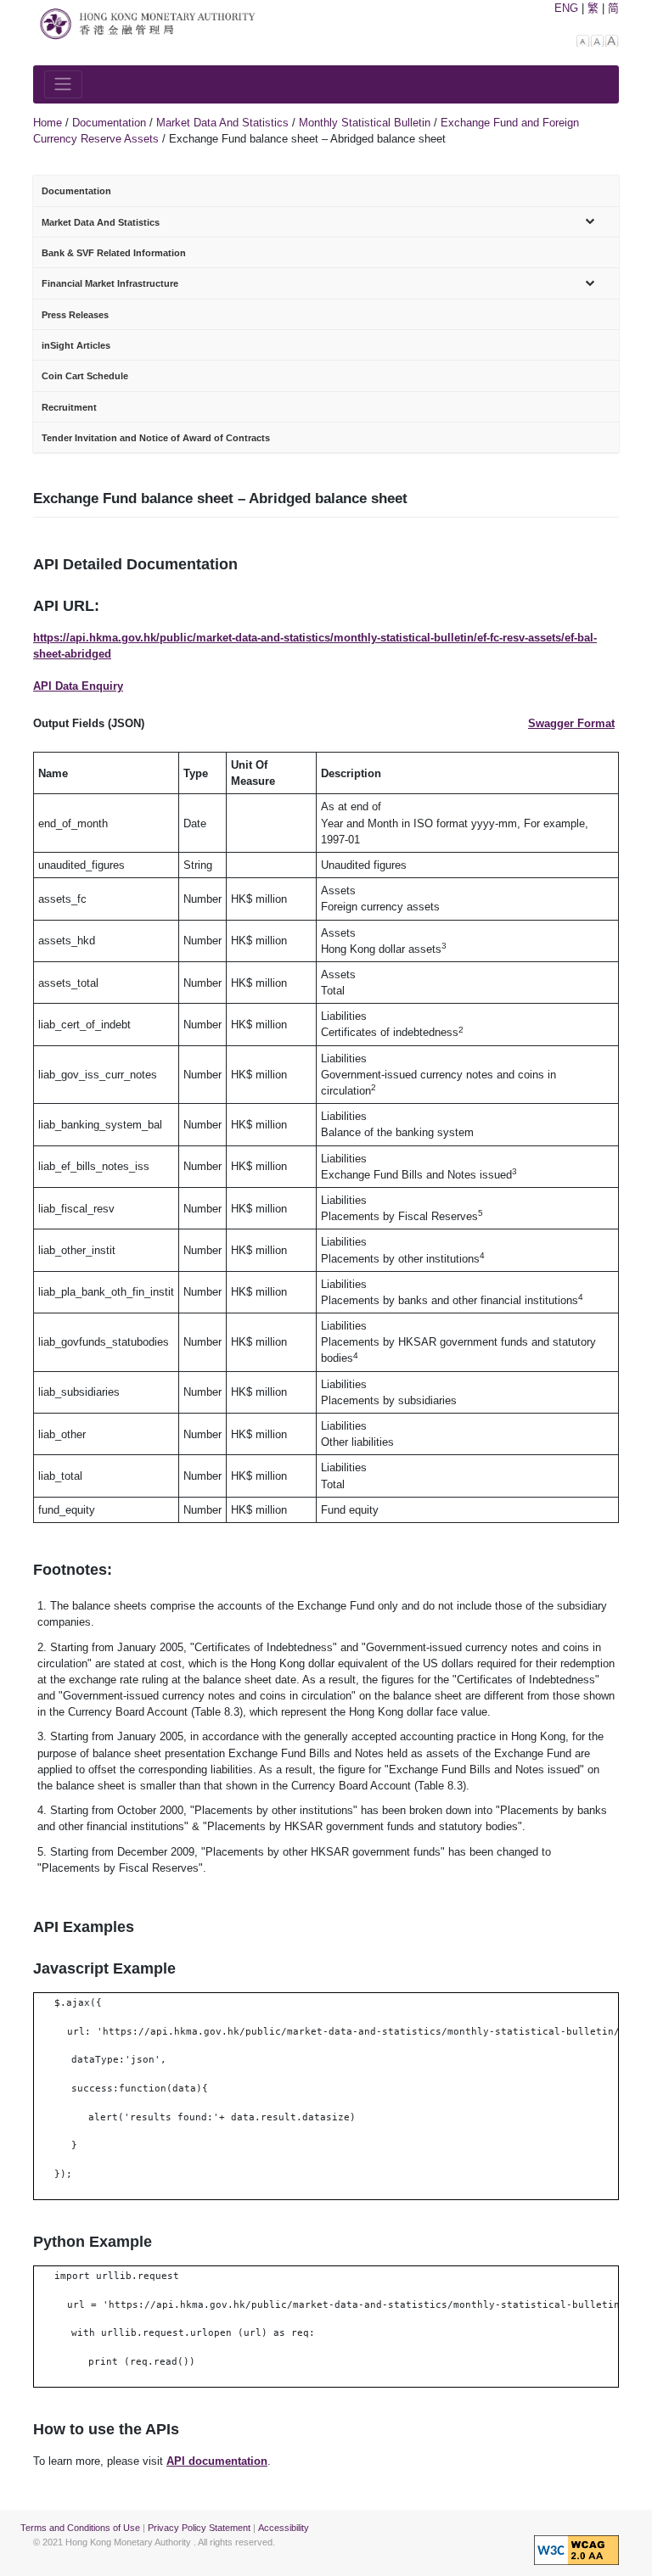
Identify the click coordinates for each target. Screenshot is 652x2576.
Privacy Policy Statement (199, 2528)
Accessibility (284, 2528)
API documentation (217, 2461)
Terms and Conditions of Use (80, 2528)
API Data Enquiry (78, 686)
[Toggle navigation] (63, 84)
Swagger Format (571, 723)
